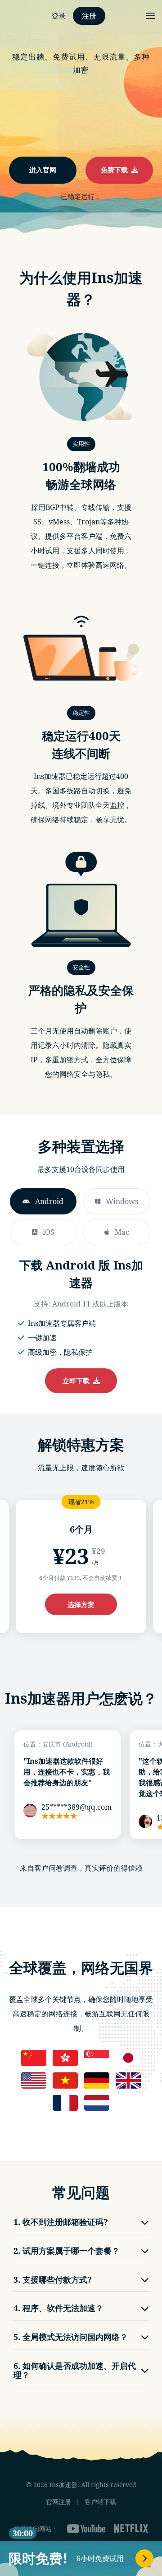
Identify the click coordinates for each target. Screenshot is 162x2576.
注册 (89, 16)
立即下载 (78, 1381)
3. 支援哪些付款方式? (53, 2279)
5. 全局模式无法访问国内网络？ (71, 2337)
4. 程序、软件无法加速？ (58, 2308)
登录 (58, 16)
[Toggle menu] (150, 16)
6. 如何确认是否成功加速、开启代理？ (75, 2370)
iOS (49, 1232)
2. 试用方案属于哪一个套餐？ (67, 2251)
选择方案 (81, 1604)
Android (49, 1201)
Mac (122, 1232)
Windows (122, 1201)
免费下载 (116, 170)
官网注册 (58, 2502)
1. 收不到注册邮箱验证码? (61, 2222)
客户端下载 (100, 2502)
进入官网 (43, 170)
